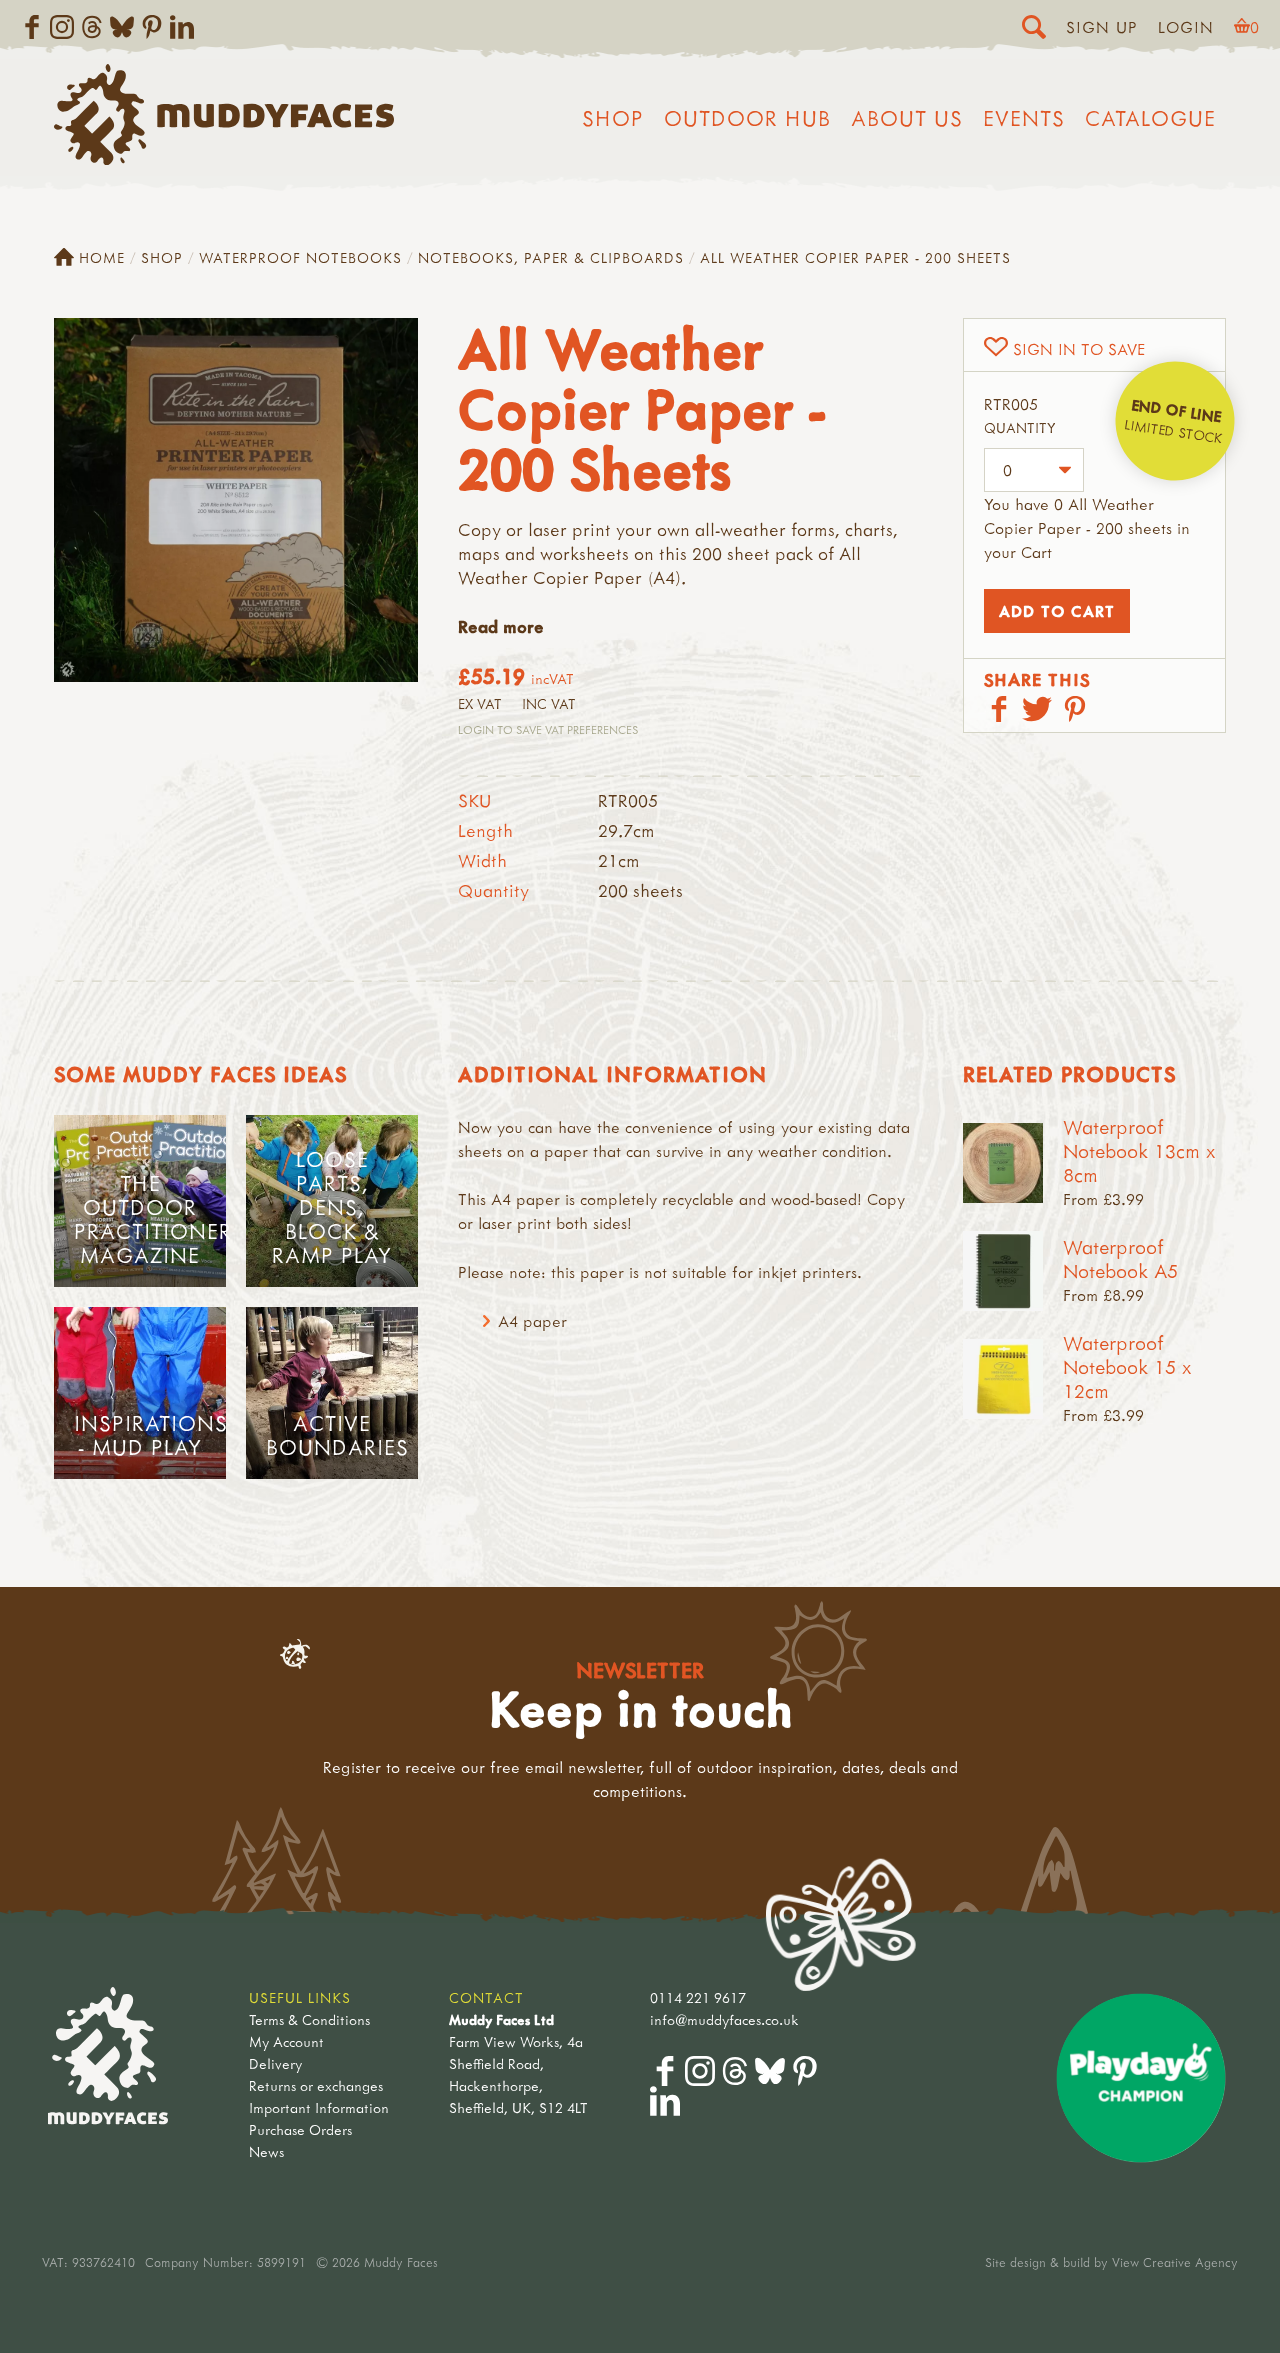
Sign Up (1102, 27)
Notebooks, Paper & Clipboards (551, 257)
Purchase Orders (300, 2129)
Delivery (275, 2063)
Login (1186, 27)
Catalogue (1150, 118)
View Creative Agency (1175, 2262)
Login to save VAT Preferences (548, 729)
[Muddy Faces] (224, 159)
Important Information (319, 2107)
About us (907, 118)
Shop (613, 118)
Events (1024, 118)
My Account (286, 2041)
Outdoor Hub (747, 118)
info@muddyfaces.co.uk (724, 2019)
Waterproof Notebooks (300, 257)
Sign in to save (1079, 349)
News (266, 2151)
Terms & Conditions (309, 2019)
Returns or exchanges (316, 2085)
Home (102, 257)
